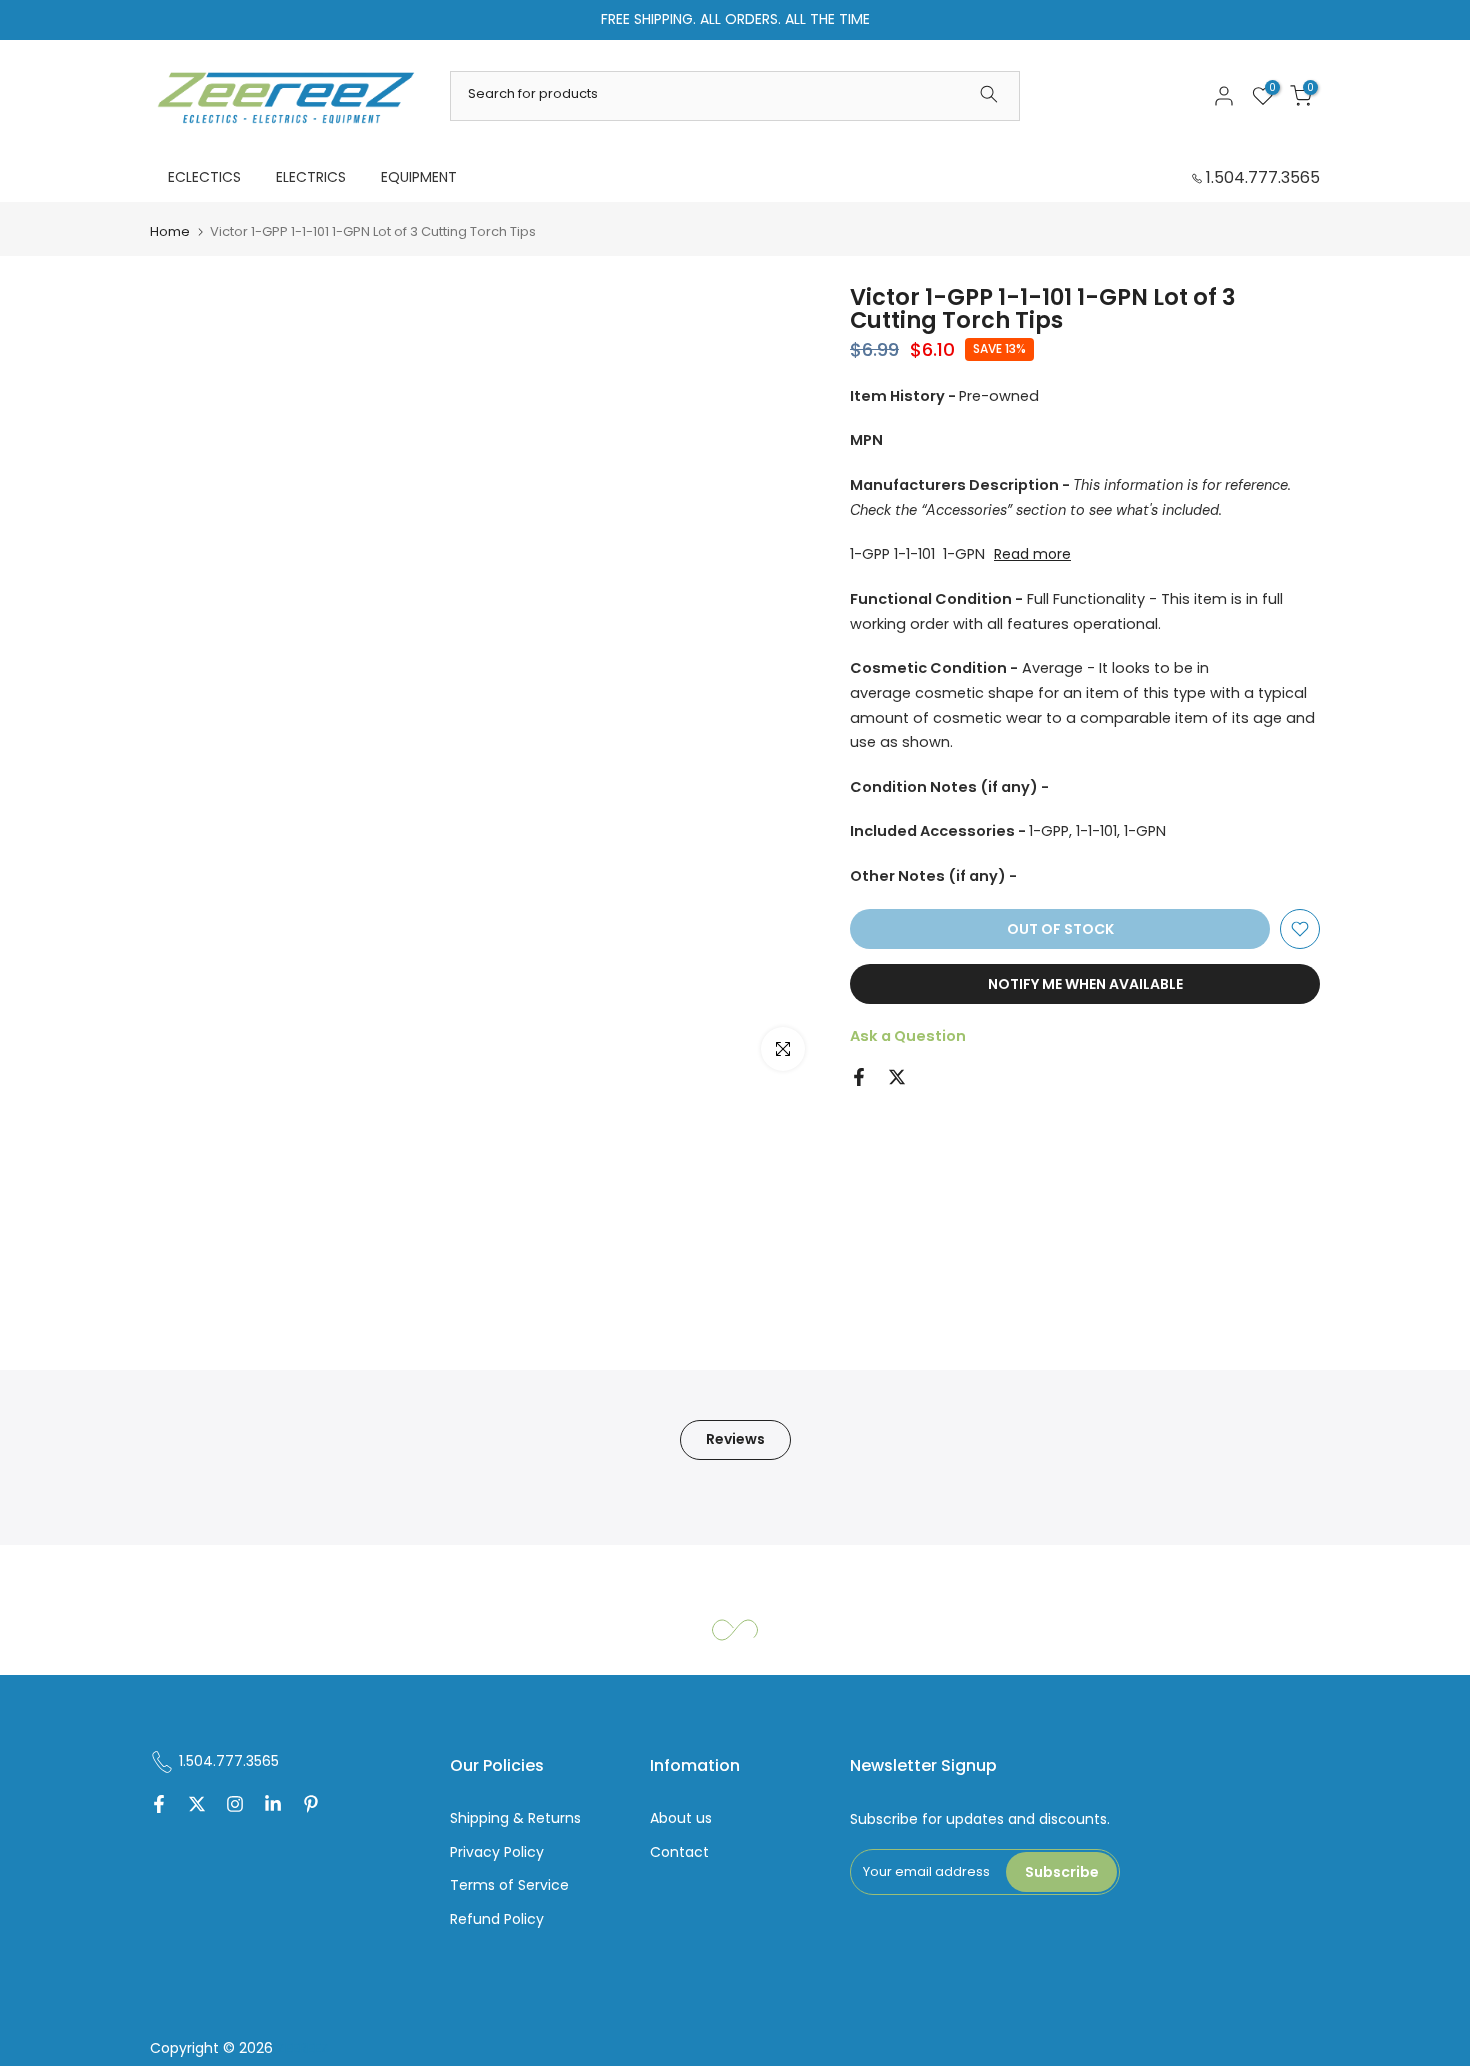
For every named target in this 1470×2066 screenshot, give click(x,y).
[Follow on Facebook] (159, 1806)
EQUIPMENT (419, 177)
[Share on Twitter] (897, 1077)
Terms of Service (509, 1885)
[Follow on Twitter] (197, 1806)
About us (681, 1818)
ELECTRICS (311, 177)
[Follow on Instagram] (235, 1806)
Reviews (735, 1439)
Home (170, 231)
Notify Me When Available (1085, 984)
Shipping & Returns (515, 1818)
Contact (679, 1852)
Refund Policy (497, 1919)
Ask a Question (908, 1036)
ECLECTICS (204, 177)
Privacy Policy (497, 1852)
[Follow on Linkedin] (273, 1806)
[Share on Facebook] (859, 1077)
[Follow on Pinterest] (311, 1806)
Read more (1032, 554)
